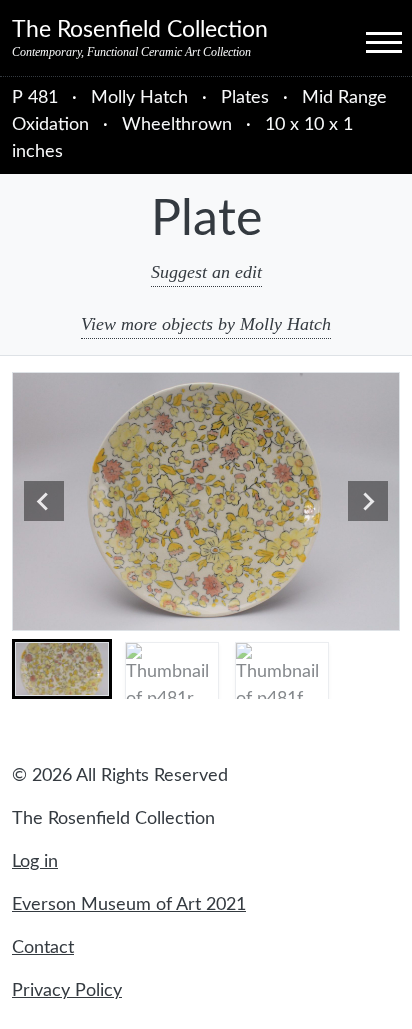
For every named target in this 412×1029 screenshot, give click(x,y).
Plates (245, 98)
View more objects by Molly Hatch (206, 324)
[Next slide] (368, 501)
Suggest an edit (206, 272)
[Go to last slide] (44, 501)
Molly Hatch (142, 98)
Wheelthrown (177, 125)
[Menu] (366, 41)
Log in (35, 862)
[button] (62, 669)
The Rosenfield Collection (140, 30)
